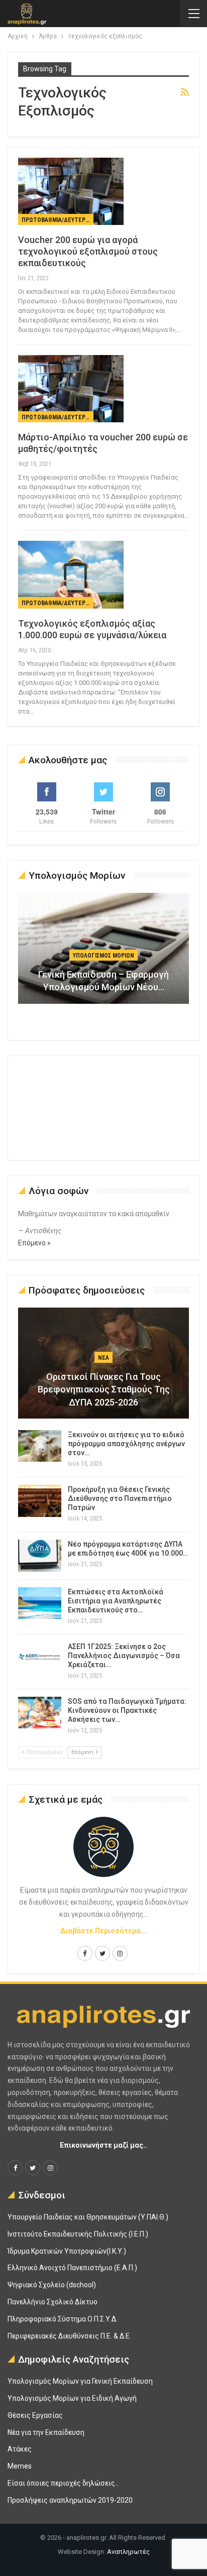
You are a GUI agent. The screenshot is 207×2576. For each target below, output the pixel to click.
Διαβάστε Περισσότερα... (103, 1931)
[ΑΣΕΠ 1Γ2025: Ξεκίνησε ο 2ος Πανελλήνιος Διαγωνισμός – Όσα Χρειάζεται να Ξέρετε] (40, 1658)
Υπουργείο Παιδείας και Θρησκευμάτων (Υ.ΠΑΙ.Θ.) (88, 2217)
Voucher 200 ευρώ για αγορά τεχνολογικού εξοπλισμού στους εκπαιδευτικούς (88, 251)
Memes (20, 2466)
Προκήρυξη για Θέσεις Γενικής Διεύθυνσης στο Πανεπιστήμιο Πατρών (120, 1498)
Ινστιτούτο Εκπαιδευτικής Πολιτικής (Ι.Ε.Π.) (78, 2234)
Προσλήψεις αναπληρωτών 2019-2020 (70, 2500)
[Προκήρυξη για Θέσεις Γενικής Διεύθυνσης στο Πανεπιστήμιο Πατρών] (40, 1501)
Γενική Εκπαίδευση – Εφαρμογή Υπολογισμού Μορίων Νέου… (103, 981)
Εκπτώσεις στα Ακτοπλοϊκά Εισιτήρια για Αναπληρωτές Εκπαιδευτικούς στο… (116, 1601)
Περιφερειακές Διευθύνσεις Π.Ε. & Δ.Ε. (69, 2336)
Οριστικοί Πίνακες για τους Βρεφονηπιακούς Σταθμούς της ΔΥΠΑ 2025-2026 (104, 1389)
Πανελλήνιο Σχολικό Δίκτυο (53, 2302)
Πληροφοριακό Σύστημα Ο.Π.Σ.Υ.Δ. (63, 2319)
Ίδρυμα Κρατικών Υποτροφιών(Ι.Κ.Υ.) (67, 2251)
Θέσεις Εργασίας (35, 2415)
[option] (103, 953)
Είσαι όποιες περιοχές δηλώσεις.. (63, 2483)
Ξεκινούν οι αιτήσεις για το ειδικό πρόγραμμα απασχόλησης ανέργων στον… (126, 1444)
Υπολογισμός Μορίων (103, 956)
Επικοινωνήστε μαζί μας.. (103, 2145)
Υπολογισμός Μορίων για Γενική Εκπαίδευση (80, 2381)
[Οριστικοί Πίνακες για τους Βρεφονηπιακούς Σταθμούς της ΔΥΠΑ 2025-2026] (103, 1363)
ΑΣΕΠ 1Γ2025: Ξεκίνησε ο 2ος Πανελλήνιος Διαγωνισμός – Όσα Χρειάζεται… (124, 1656)
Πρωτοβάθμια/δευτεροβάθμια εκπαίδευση (58, 220)
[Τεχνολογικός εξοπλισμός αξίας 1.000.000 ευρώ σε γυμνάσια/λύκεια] (71, 574)
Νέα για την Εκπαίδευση (46, 2432)
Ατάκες (20, 2449)
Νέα (103, 1358)
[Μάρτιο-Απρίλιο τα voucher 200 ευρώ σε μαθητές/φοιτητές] (71, 389)
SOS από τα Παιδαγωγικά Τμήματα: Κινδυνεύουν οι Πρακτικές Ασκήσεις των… (127, 1710)
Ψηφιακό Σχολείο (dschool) (52, 2285)
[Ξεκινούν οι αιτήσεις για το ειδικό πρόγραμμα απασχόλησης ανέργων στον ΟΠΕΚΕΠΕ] (40, 1446)
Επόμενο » (34, 1243)
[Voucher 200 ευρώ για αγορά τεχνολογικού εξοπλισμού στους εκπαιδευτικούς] (71, 191)
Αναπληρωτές (128, 2552)
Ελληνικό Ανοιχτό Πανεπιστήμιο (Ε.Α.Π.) (72, 2268)
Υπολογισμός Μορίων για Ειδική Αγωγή (72, 2398)
